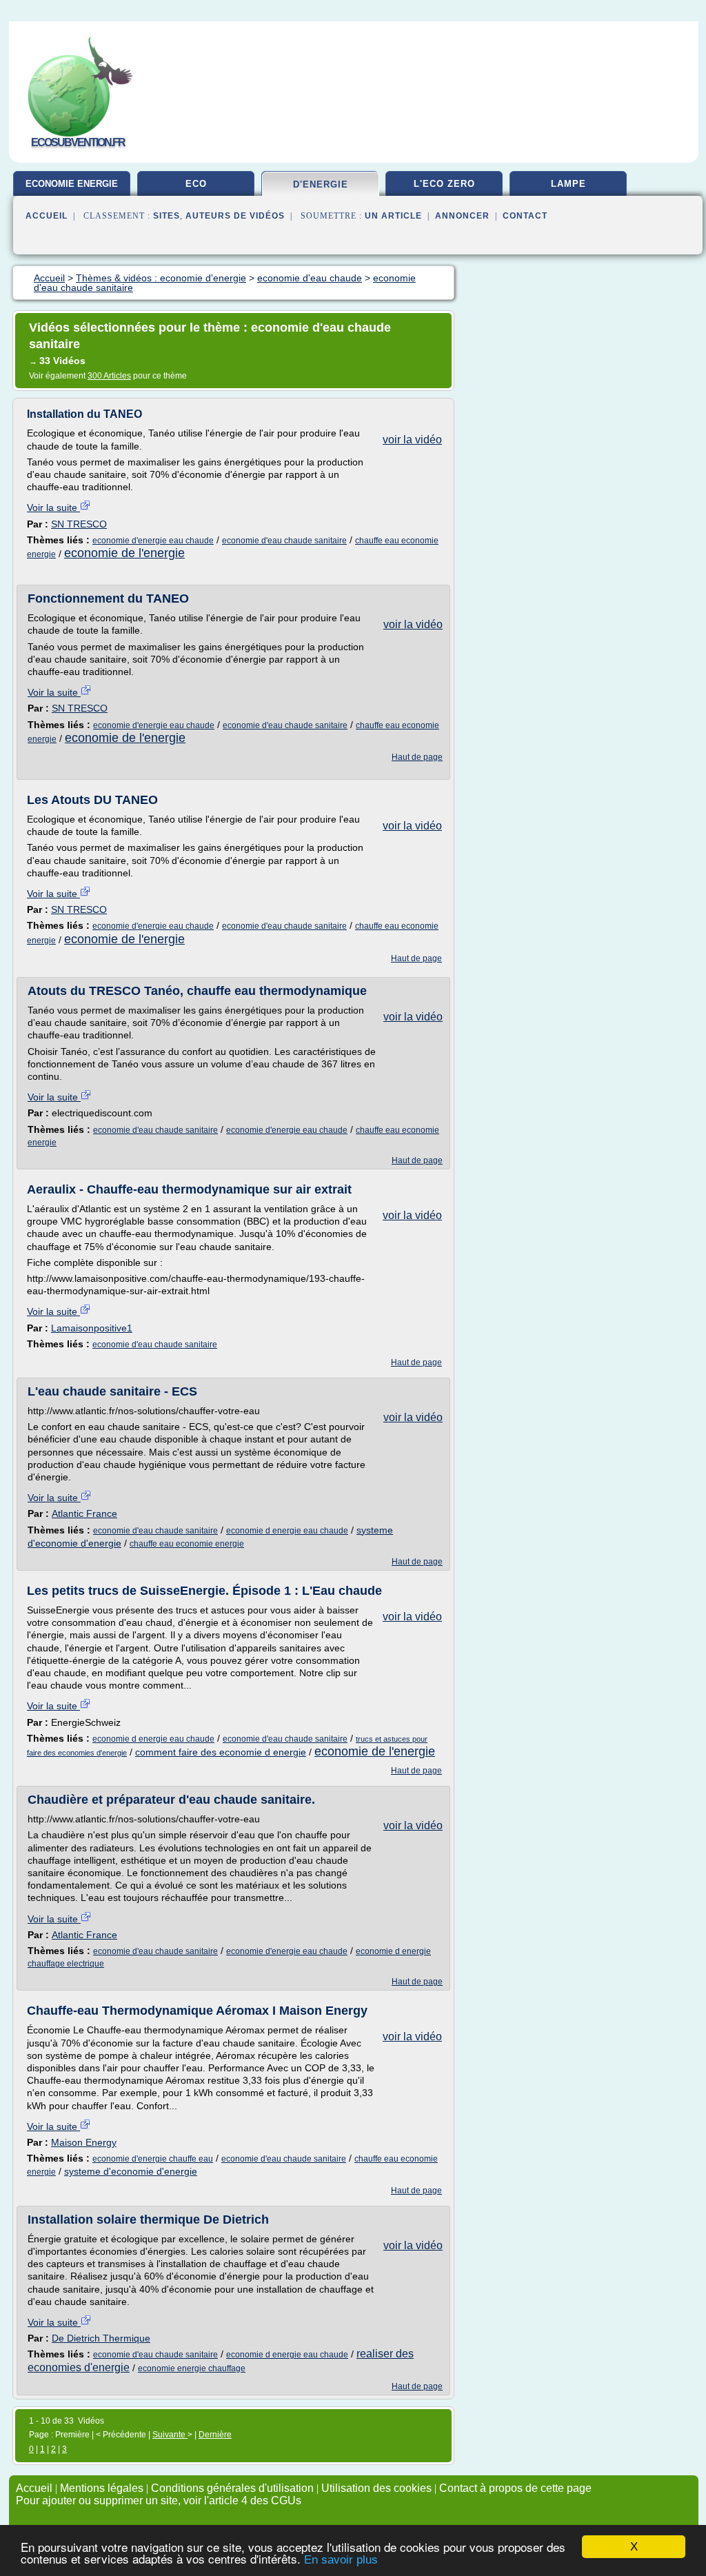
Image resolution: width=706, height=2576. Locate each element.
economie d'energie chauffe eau (153, 2159)
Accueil (47, 216)
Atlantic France (84, 1513)
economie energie (72, 184)
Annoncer (462, 216)
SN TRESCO (79, 524)
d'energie (321, 184)
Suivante (170, 2435)
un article (393, 216)
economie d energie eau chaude (287, 1531)
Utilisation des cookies (376, 2488)
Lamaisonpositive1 (92, 1328)
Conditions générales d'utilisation (232, 2488)
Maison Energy (84, 2142)
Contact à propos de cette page (515, 2488)
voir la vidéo (412, 440)
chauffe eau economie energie (187, 1544)
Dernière (215, 2435)
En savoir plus (341, 2560)
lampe (568, 184)
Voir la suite (53, 507)
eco (196, 184)
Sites (167, 216)
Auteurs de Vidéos (235, 216)
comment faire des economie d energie (221, 1752)
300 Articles (109, 376)
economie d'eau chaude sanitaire (284, 541)
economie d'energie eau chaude (153, 541)
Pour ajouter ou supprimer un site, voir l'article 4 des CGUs (159, 2500)
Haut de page (417, 757)
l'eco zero (444, 184)
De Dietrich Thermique (101, 2338)
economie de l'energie (124, 553)
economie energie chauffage (192, 2368)
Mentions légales (102, 2488)
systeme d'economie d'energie (131, 2171)
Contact (525, 216)
